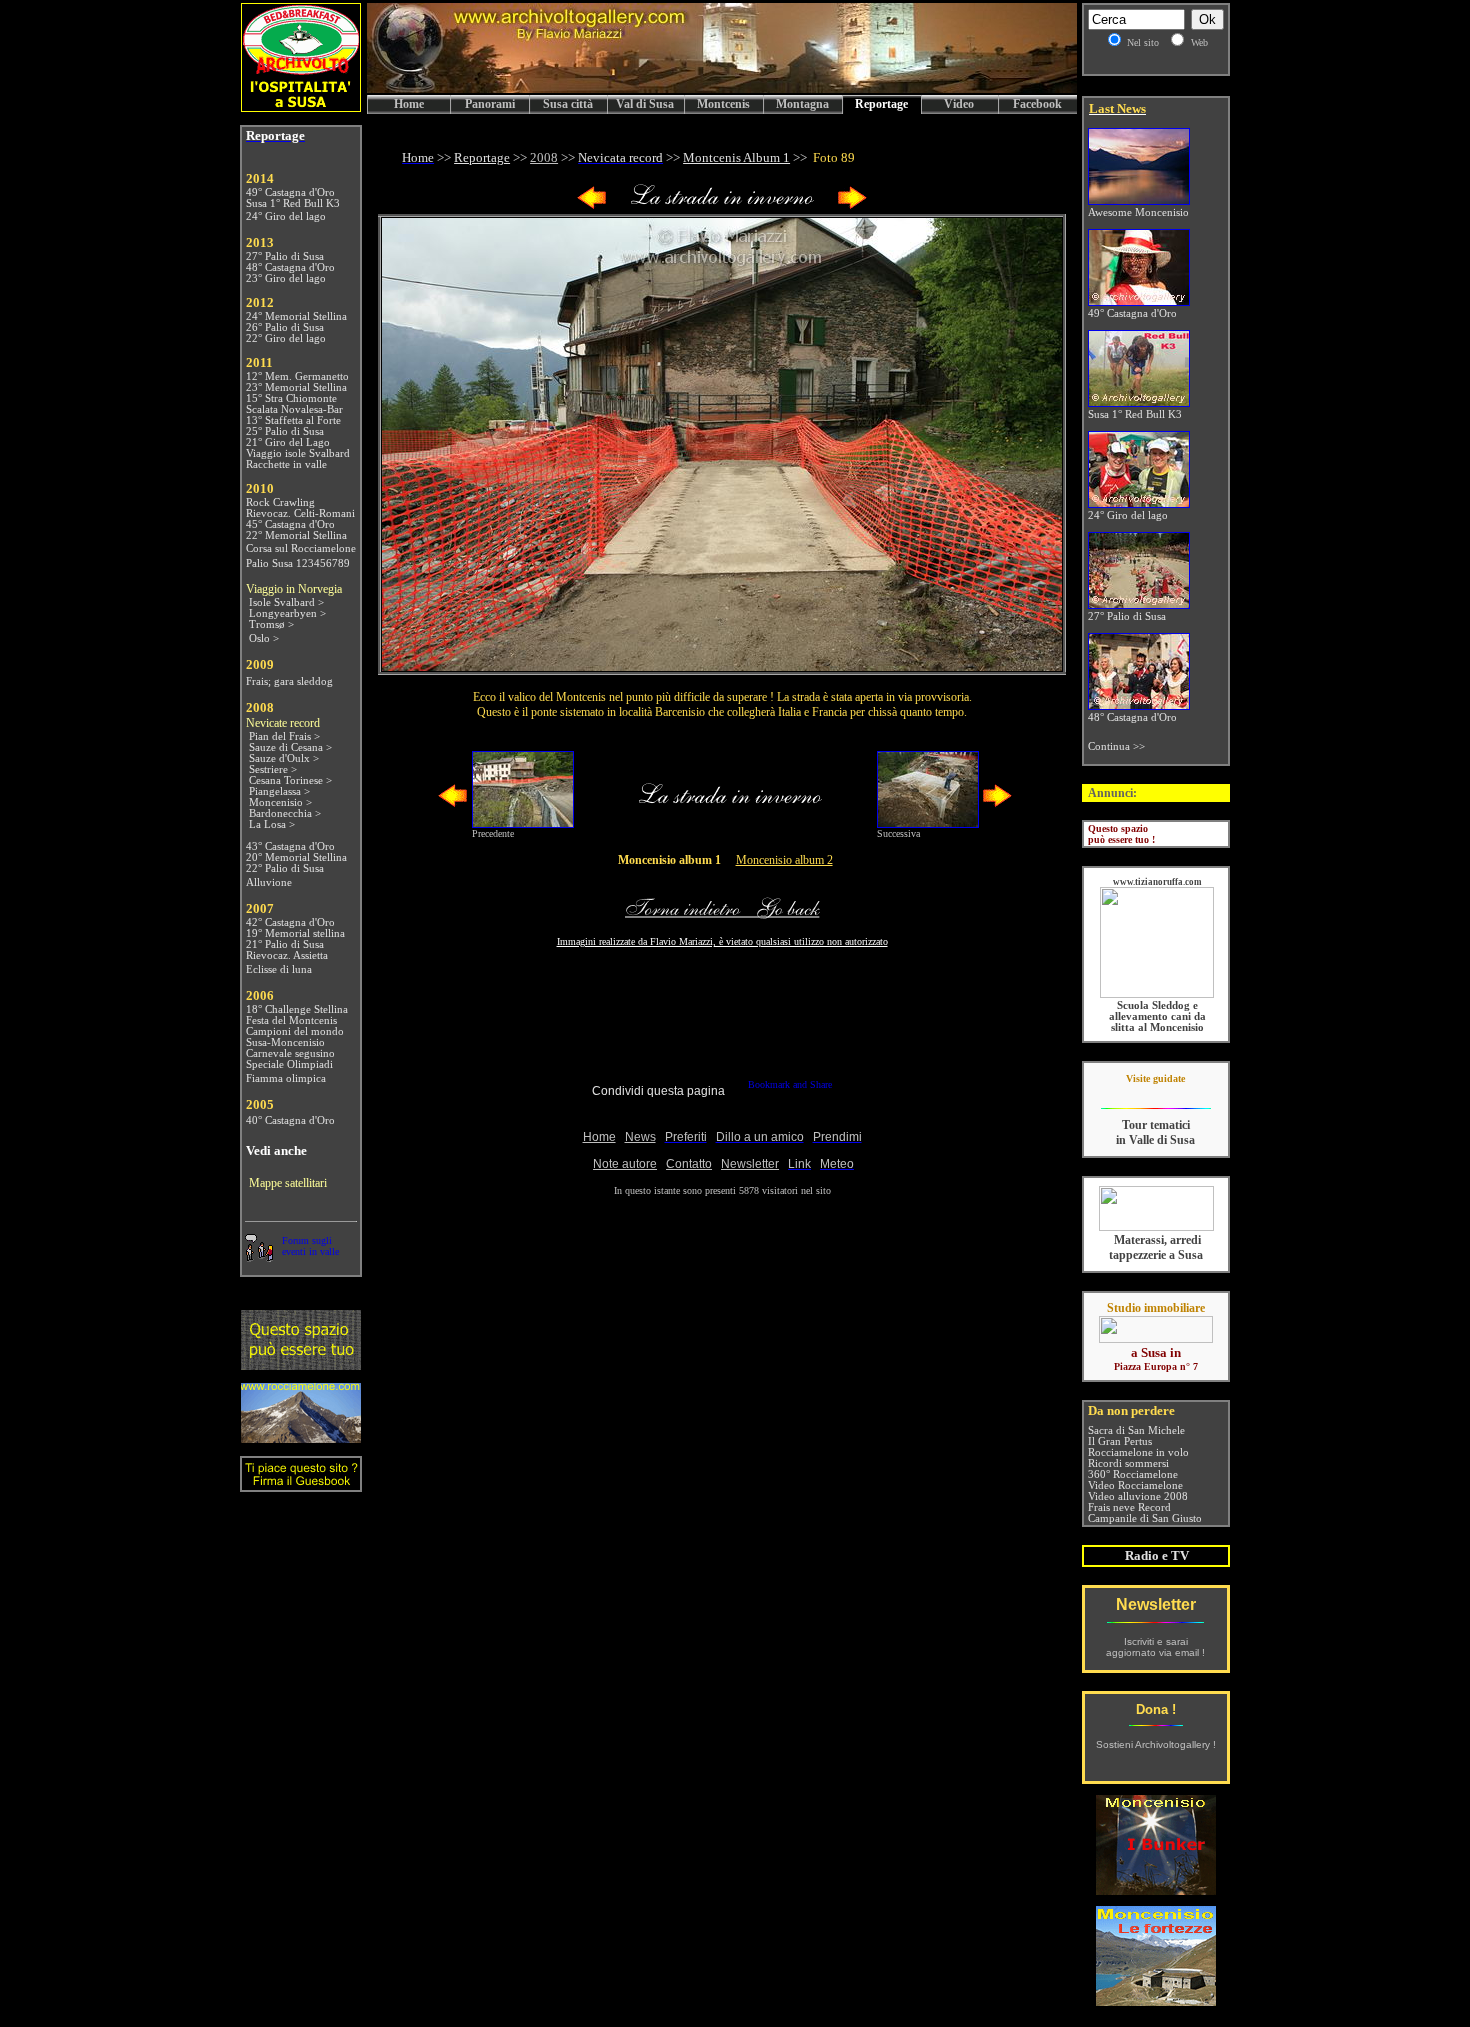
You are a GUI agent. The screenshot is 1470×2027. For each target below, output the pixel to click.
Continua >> (1116, 746)
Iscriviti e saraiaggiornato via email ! (1155, 1647)
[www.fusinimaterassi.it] (1156, 1227)
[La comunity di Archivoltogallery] (259, 1256)
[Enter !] (301, 1364)
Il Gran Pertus (1120, 1441)
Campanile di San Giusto (1145, 1518)
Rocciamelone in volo (1138, 1452)
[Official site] (1155, 1093)
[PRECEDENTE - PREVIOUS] (592, 205)
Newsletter (1156, 1604)
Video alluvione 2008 (1138, 1496)
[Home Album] (722, 205)
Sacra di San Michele (1136, 1430)
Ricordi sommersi (1128, 1463)
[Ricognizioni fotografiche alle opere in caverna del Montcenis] (1156, 1889)
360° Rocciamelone (1133, 1474)
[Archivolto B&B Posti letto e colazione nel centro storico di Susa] (301, 106)
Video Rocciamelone (1135, 1485)
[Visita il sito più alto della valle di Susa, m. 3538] (301, 1437)
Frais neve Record (1129, 1507)
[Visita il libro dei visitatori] (301, 1483)
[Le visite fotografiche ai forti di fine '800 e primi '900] (1156, 2000)
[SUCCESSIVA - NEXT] (852, 205)
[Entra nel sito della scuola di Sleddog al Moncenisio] (1157, 994)
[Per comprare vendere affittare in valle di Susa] (1156, 1339)
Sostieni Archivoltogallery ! (1156, 1744)
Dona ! (1156, 1709)
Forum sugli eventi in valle (310, 1246)
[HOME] (722, 89)
